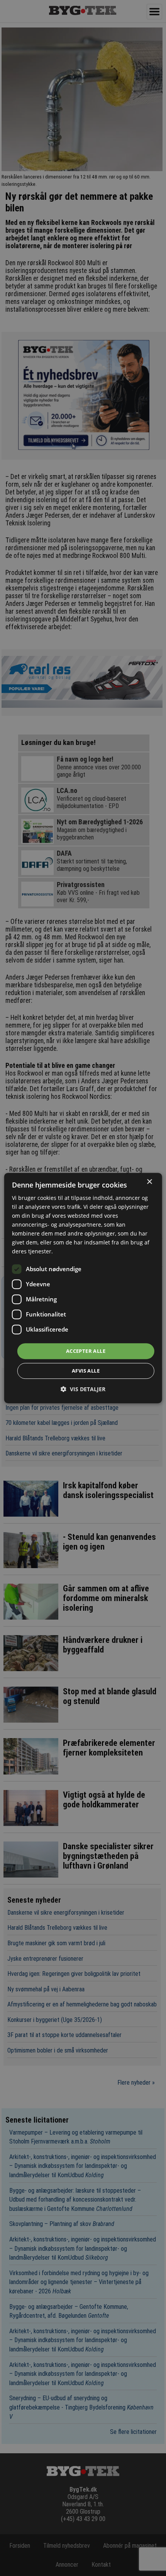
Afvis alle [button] (86, 1371)
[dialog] (83, 1288)
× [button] (149, 1182)
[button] (83, 1389)
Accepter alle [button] (86, 1351)
